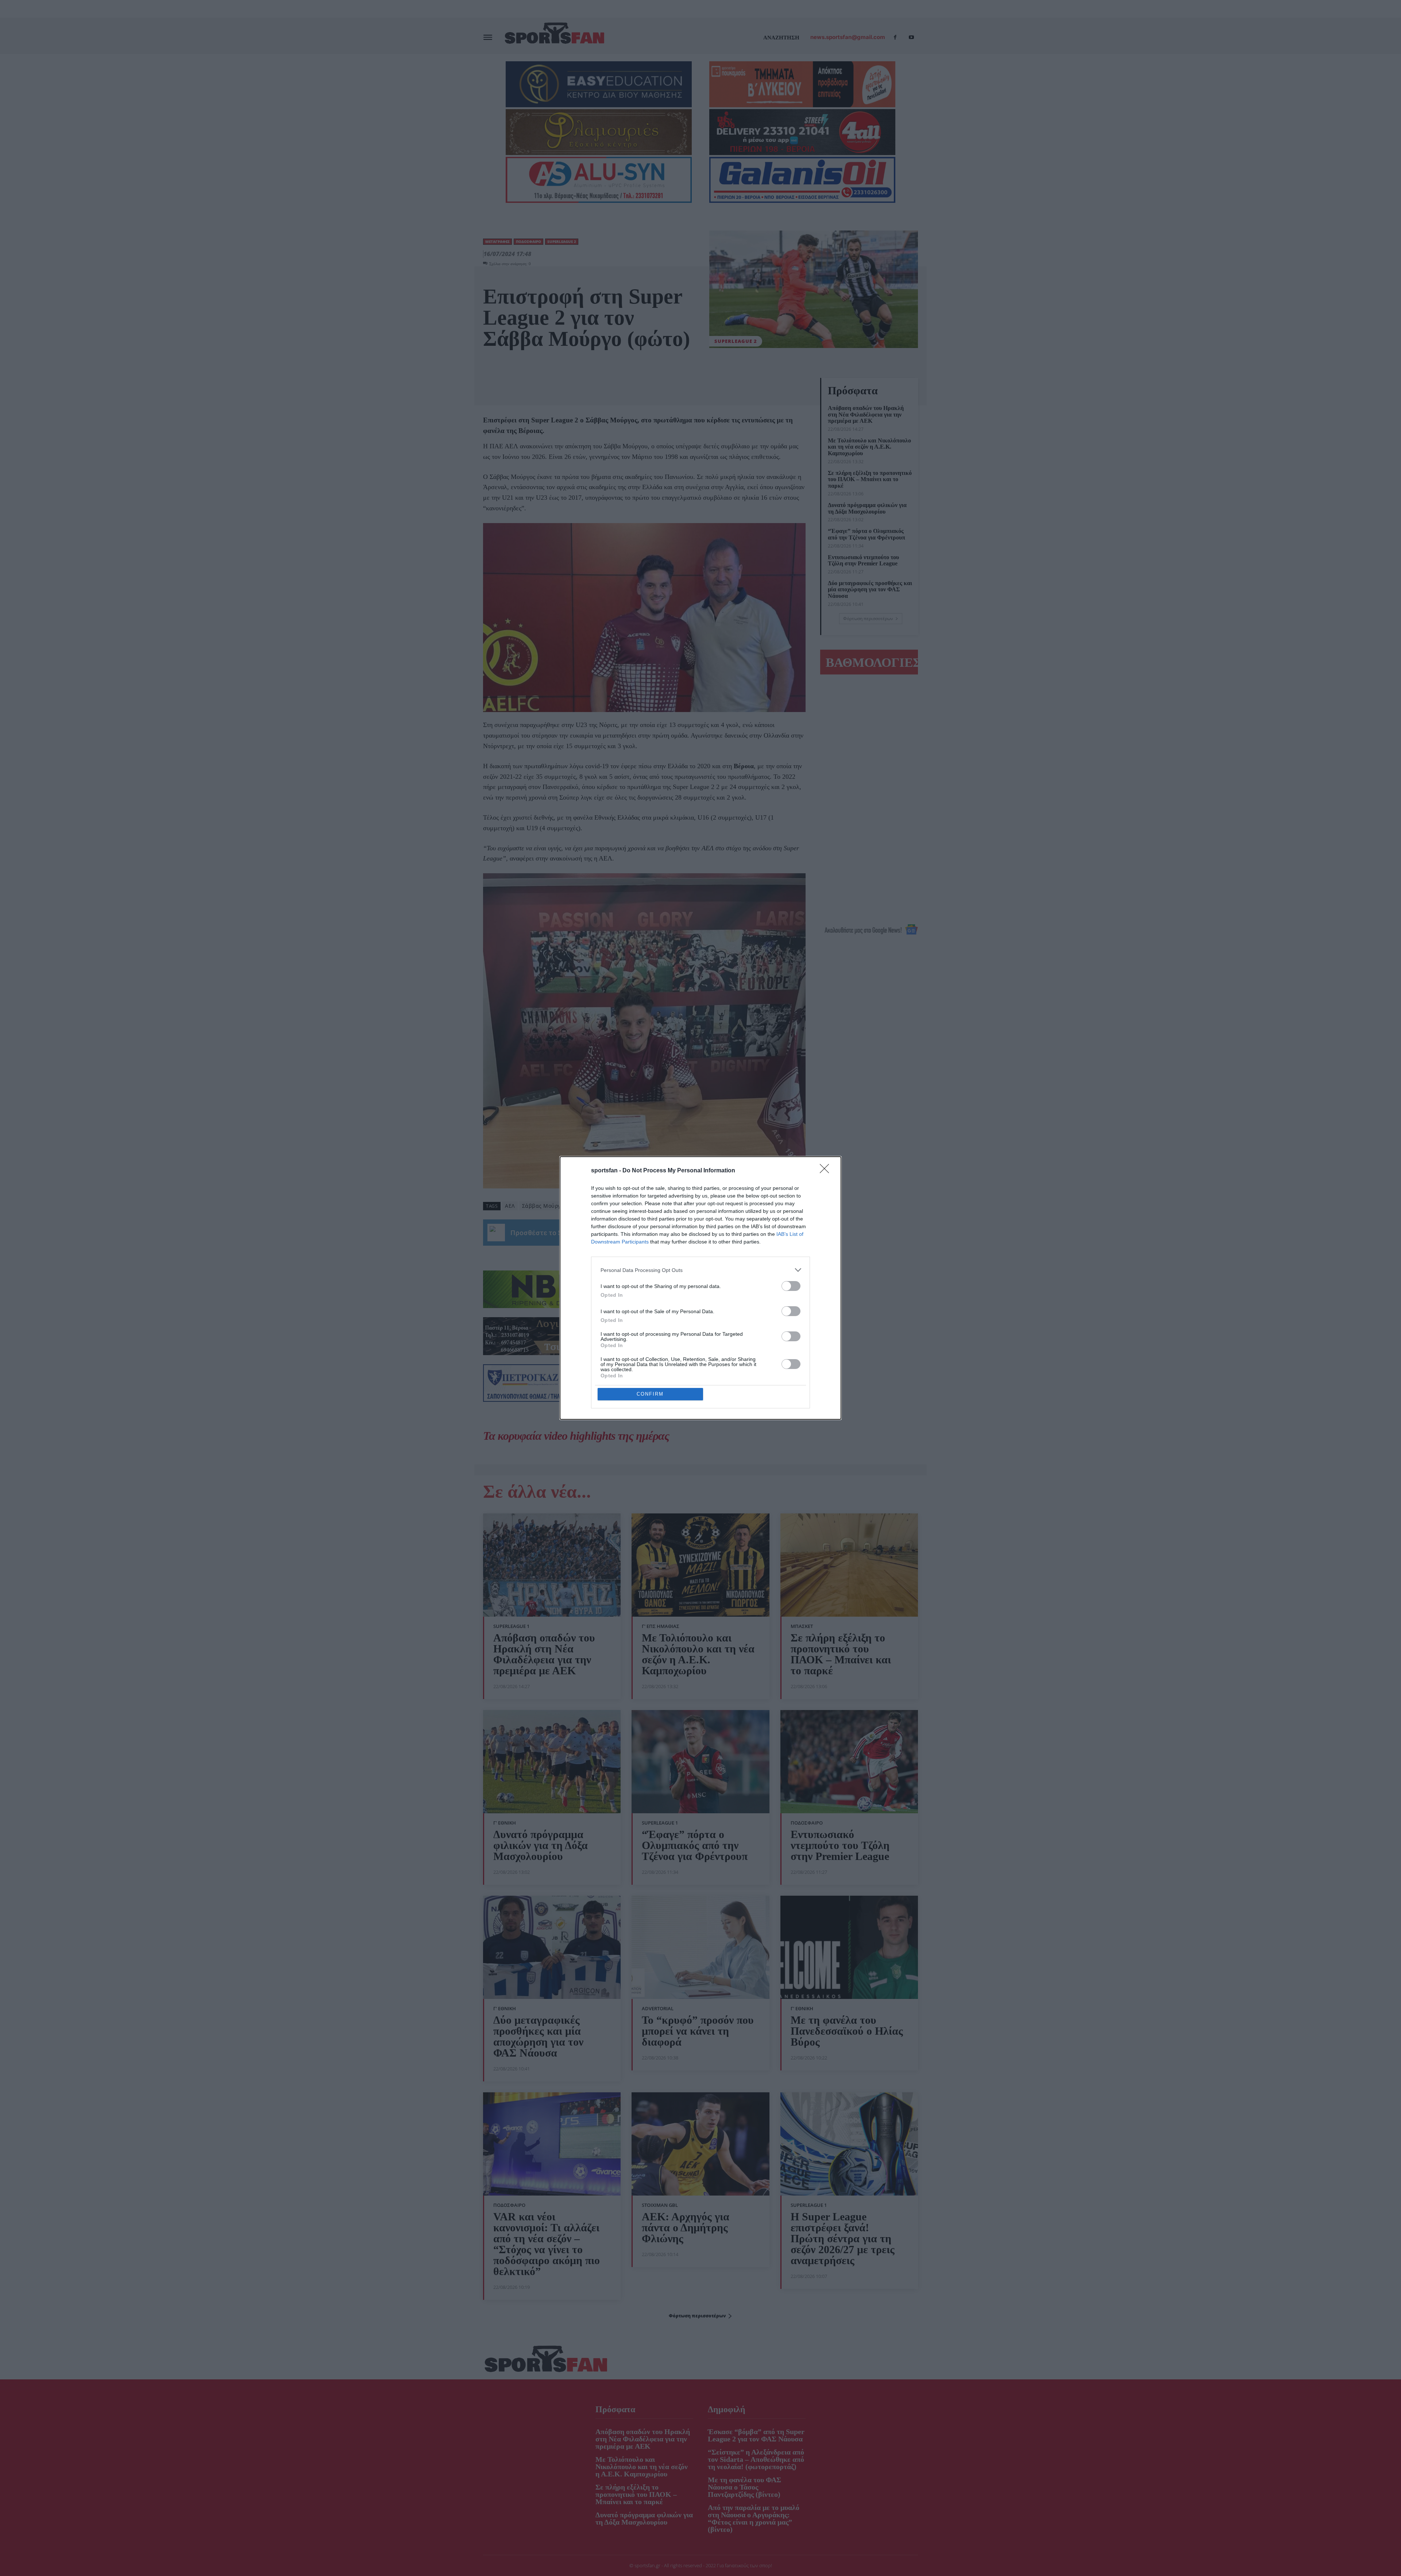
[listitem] (700, 1270)
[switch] (791, 1286)
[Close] (827, 1171)
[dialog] (700, 1288)
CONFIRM (650, 1394)
